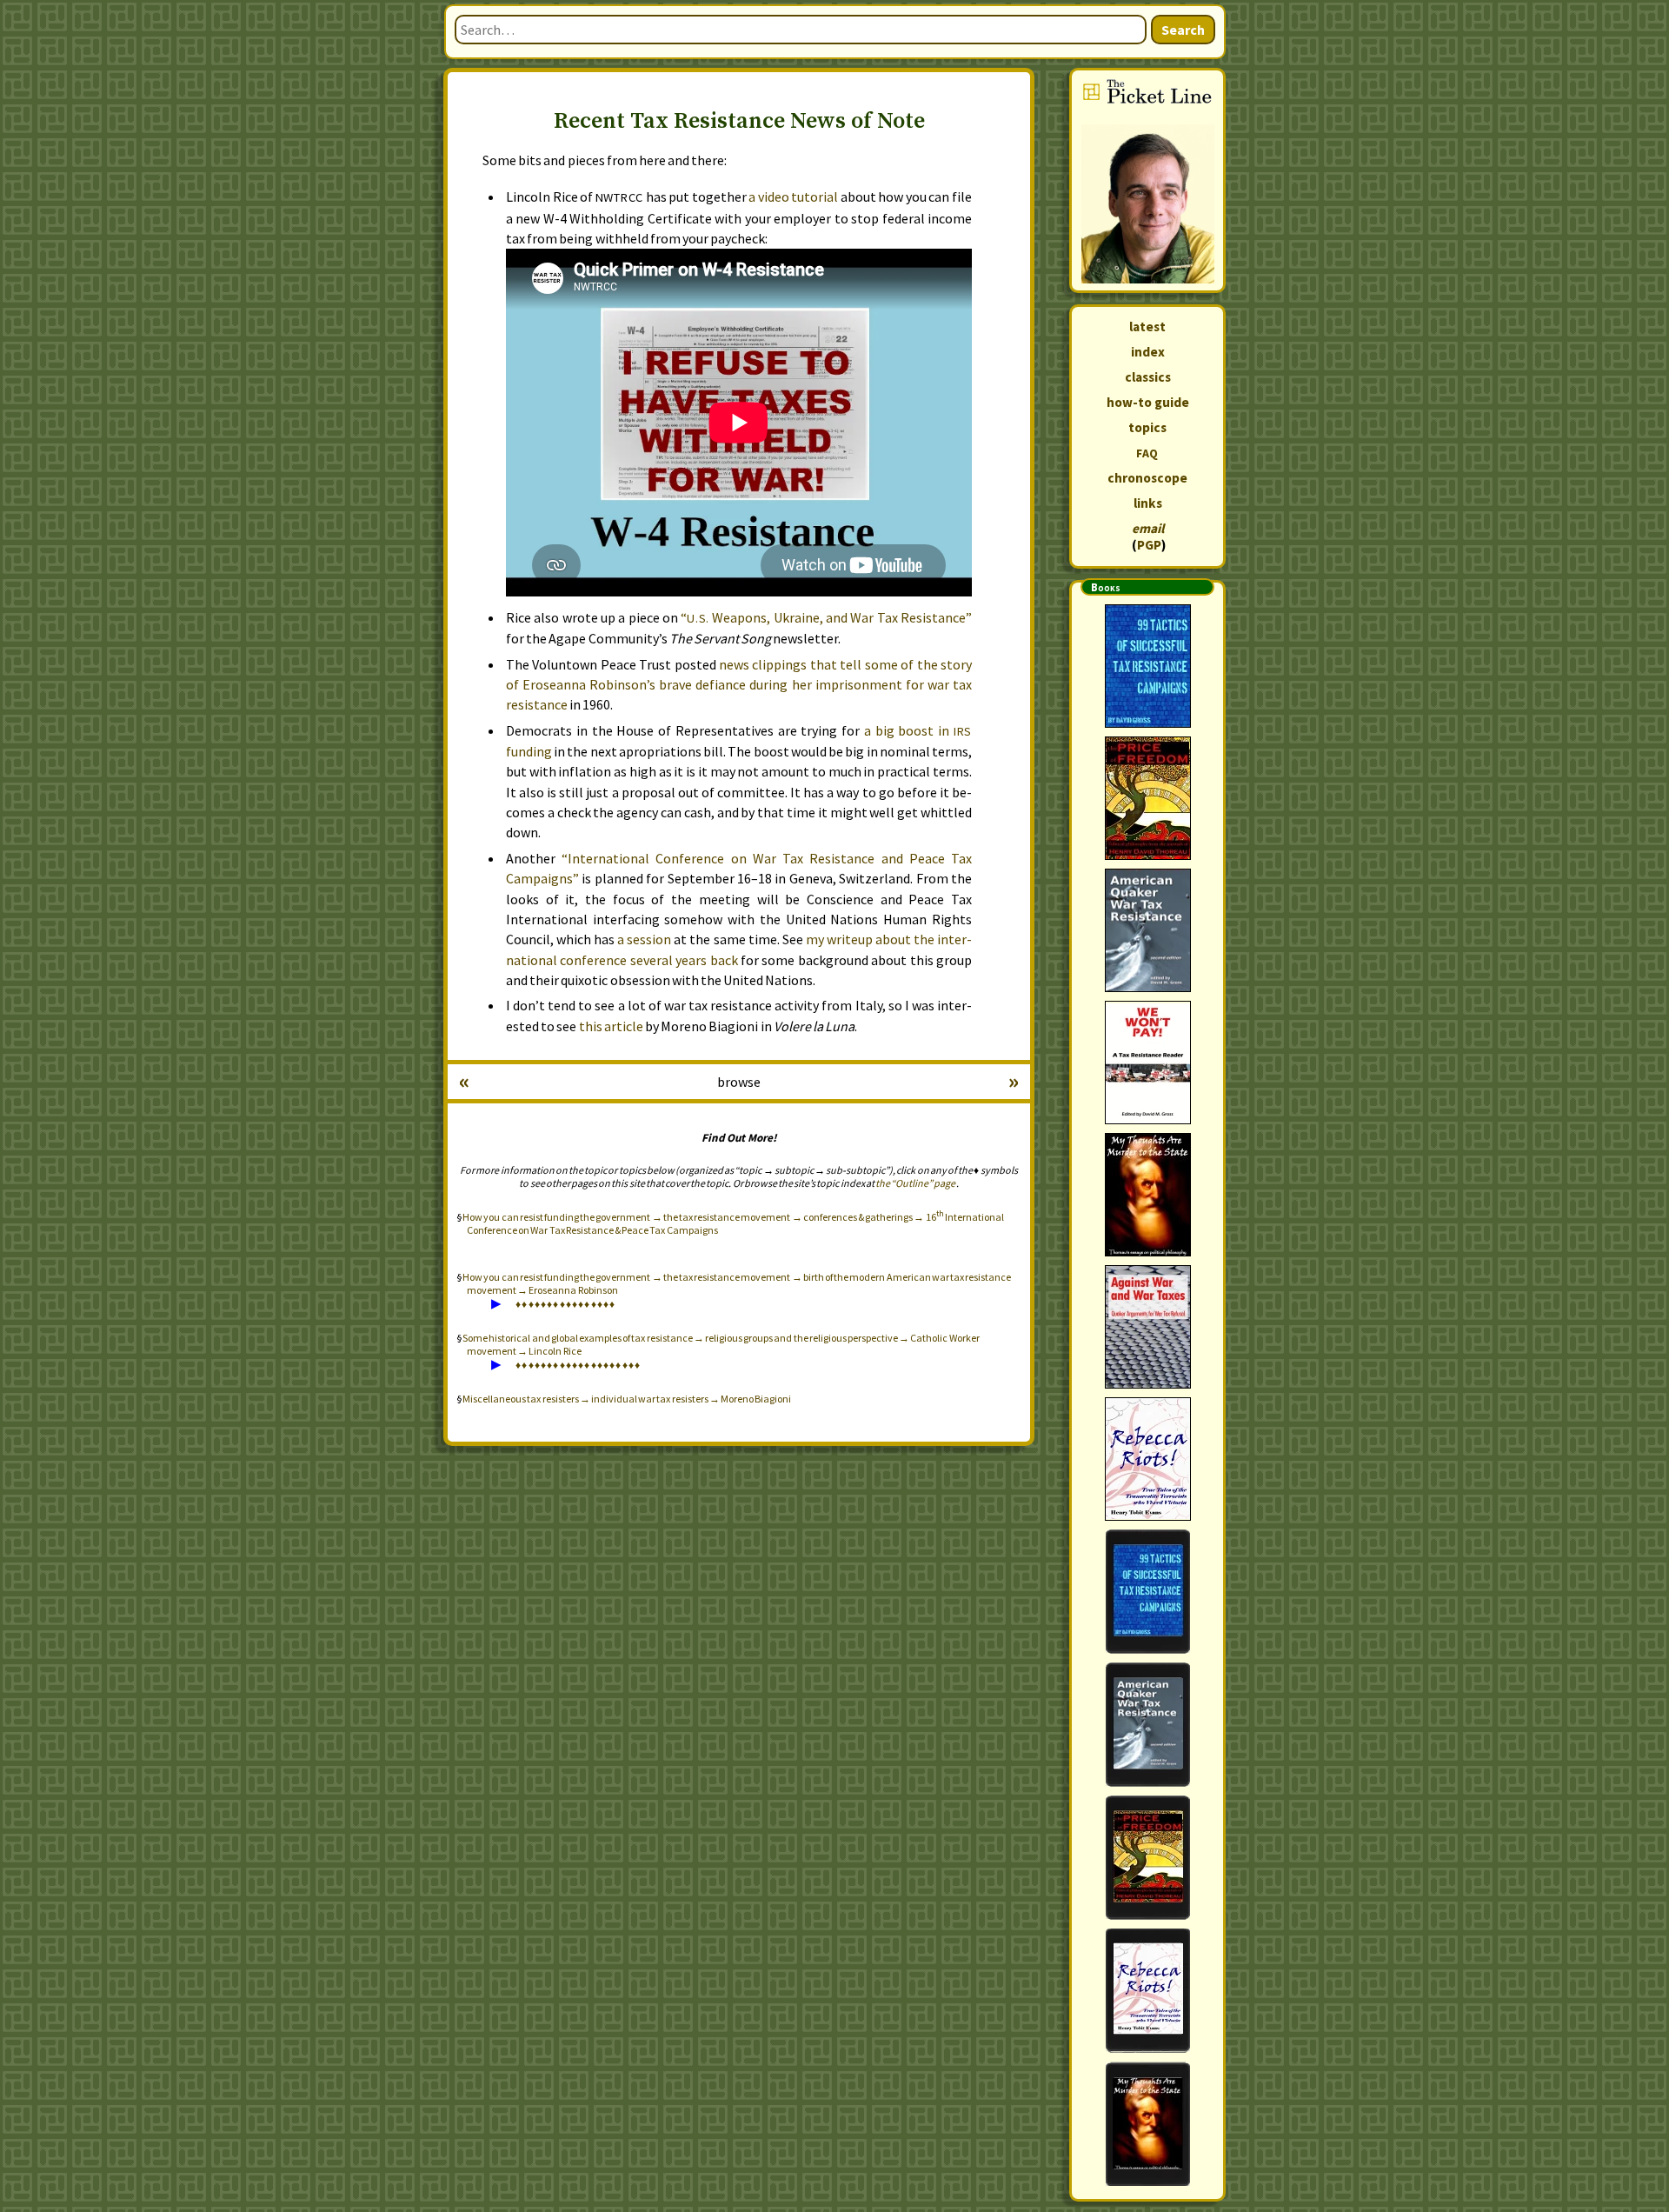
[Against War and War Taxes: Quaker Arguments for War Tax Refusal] (1147, 1327)
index (1148, 352)
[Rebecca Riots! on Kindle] (1147, 1991)
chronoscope (1147, 478)
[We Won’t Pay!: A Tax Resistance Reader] (1147, 1063)
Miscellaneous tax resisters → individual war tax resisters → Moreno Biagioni (627, 1399)
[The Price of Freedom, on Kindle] (1147, 1858)
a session (644, 939)
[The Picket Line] (1147, 180)
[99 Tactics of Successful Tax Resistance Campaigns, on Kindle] (1147, 1592)
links (1148, 503)
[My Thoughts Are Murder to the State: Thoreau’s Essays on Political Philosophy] (1147, 1195)
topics (1147, 427)
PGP (1149, 545)
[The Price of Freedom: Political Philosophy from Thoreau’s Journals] (1147, 798)
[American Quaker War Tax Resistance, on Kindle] (1147, 1725)
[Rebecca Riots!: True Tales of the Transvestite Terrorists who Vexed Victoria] (1147, 1459)
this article (611, 1026)
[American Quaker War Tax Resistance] (1147, 930)
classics (1148, 377)
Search (1183, 30)
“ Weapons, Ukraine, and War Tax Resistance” (826, 617)
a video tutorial (793, 197)
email (1148, 528)
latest (1147, 326)
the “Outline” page (915, 1183)
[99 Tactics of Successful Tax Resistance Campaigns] (1147, 666)
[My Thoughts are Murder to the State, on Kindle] (1147, 2124)
